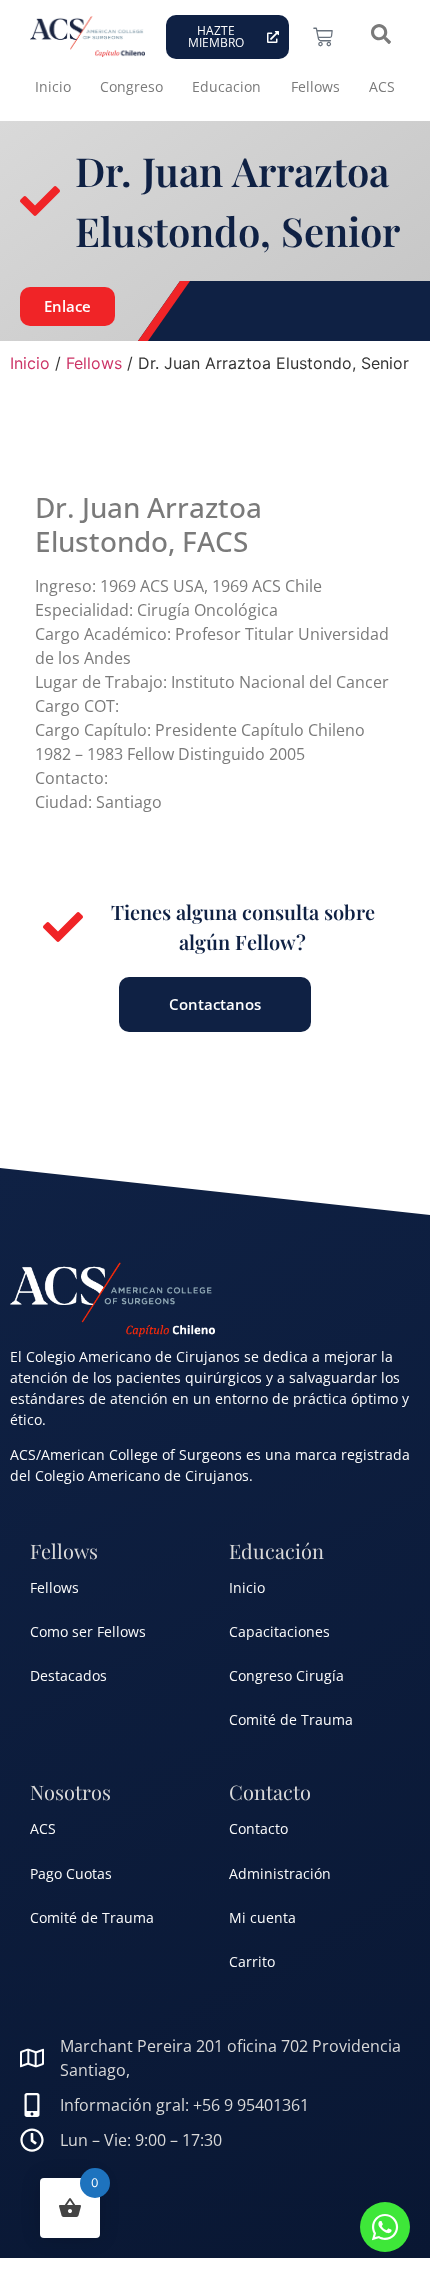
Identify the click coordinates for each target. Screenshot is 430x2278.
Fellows (315, 86)
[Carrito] (323, 37)
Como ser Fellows (88, 1631)
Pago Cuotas (71, 1873)
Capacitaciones (279, 1631)
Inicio (53, 86)
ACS (382, 86)
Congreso (131, 86)
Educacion (226, 86)
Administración (280, 1873)
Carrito (252, 1961)
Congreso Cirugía (286, 1675)
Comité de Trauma (291, 1719)
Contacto (258, 1828)
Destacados (68, 1675)
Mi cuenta (262, 1917)
